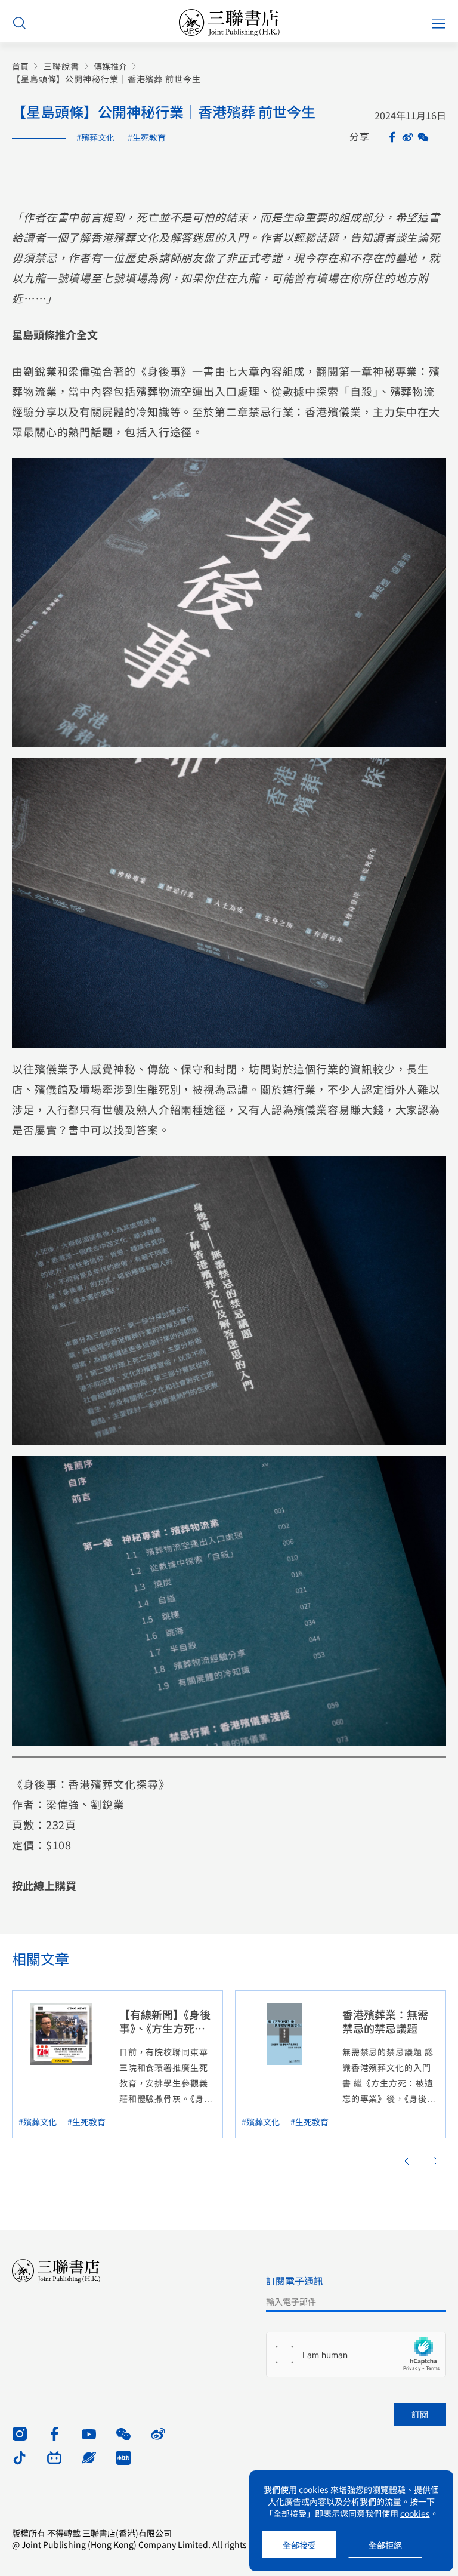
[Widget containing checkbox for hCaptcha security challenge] (356, 2355)
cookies (314, 2489)
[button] (407, 2161)
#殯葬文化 (95, 137)
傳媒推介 (110, 67)
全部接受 (299, 2545)
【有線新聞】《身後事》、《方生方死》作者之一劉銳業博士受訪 (165, 2035)
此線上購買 (49, 1885)
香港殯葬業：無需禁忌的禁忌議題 (385, 2021)
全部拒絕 (385, 2545)
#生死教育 (147, 137)
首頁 (20, 67)
